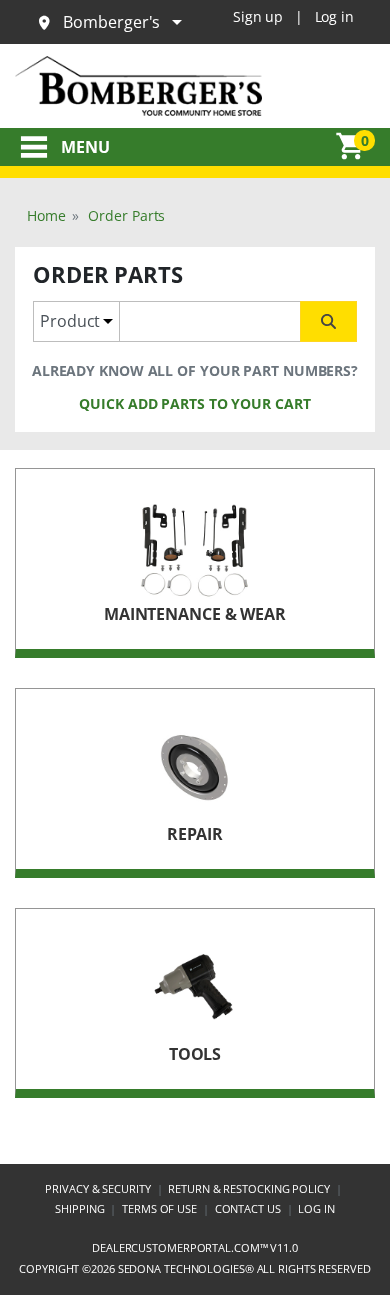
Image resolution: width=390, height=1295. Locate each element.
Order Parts (126, 215)
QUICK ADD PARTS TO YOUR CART (194, 403)
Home (46, 215)
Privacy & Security (97, 1188)
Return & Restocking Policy (248, 1188)
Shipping (79, 1208)
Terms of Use (159, 1208)
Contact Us (248, 1208)
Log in (334, 16)
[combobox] (210, 321)
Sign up (258, 16)
